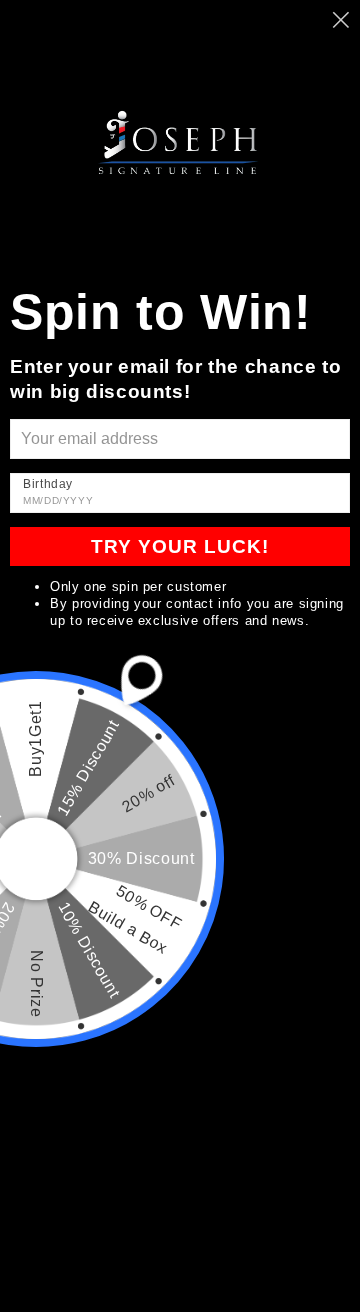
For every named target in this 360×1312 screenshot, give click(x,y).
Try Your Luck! (180, 546)
